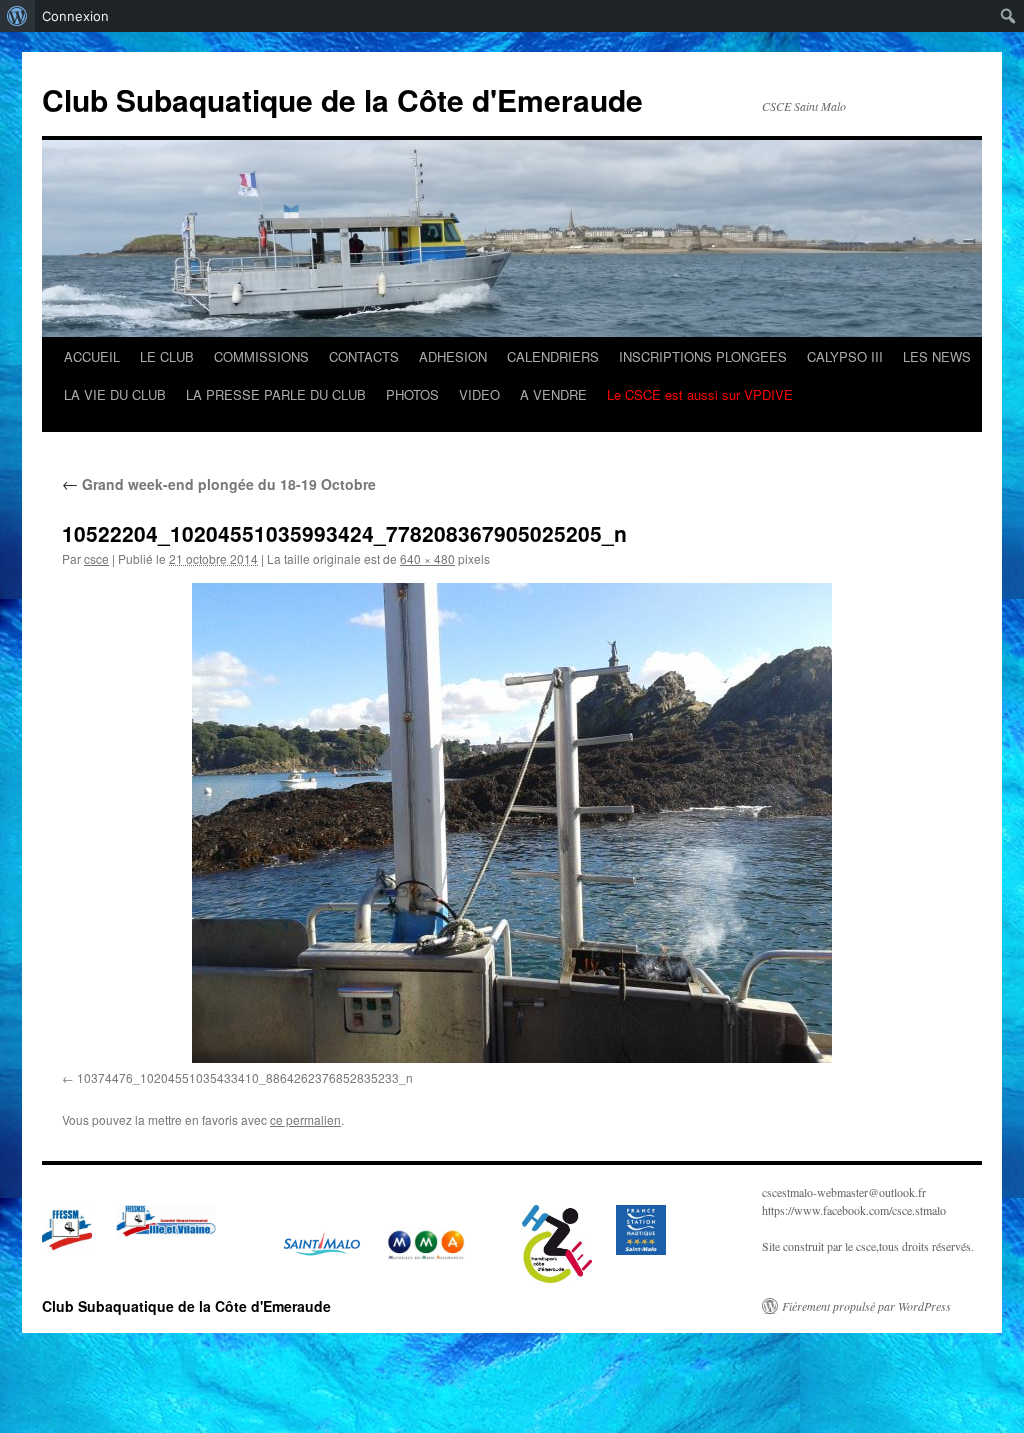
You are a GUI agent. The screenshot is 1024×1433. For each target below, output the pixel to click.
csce (96, 558)
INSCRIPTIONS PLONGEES (703, 356)
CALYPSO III (845, 356)
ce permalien (305, 1119)
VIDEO (479, 394)
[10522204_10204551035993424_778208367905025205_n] (512, 823)
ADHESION (453, 356)
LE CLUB (167, 356)
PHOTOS (412, 394)
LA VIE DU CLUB (115, 394)
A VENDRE (553, 394)
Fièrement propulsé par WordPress (866, 1306)
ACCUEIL (92, 356)
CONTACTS (364, 356)
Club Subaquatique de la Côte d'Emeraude (342, 99)
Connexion (75, 16)
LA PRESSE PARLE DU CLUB (276, 394)
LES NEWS (937, 356)
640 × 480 (427, 558)
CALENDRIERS (553, 356)
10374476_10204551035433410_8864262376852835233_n (245, 1077)
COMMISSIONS (261, 356)
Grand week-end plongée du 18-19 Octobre (219, 484)
